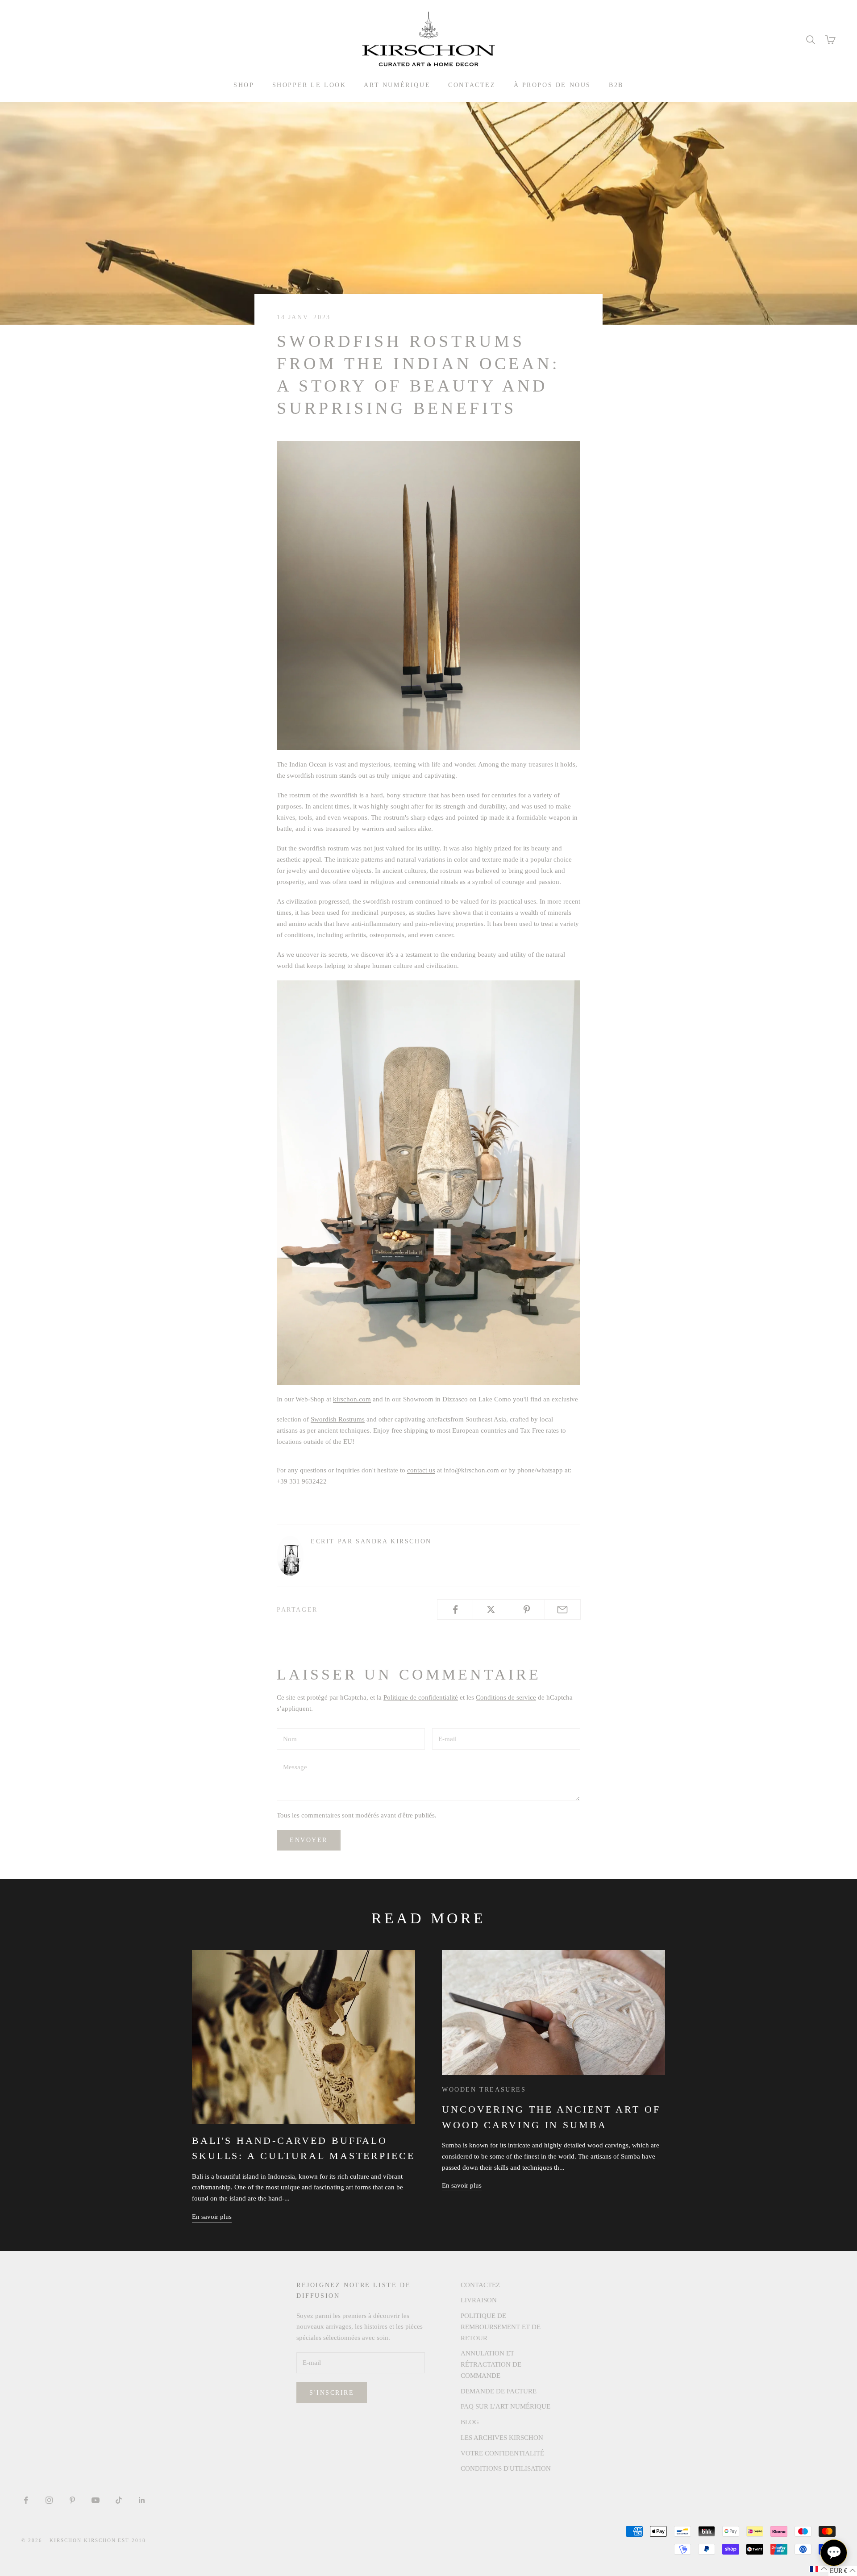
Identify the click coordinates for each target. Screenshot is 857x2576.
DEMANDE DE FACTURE (499, 2391)
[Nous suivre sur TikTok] (119, 2500)
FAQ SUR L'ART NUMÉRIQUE (505, 2406)
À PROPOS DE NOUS (552, 85)
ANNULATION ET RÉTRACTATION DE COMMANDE (491, 2364)
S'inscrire (332, 2393)
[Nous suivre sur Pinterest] (72, 2500)
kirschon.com (352, 1399)
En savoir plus (212, 2217)
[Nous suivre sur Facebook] (26, 2500)
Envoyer (309, 1840)
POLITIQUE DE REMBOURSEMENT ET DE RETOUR (501, 2327)
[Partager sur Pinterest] (527, 1609)
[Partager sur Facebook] (455, 1609)
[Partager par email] (563, 1609)
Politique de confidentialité (421, 1697)
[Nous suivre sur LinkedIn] (142, 2500)
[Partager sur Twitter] (491, 1609)
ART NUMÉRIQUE (397, 85)
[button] (819, 2569)
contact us (421, 1470)
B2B (616, 85)
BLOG (470, 2422)
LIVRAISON (479, 2300)
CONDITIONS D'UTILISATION (506, 2468)
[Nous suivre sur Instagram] (49, 2500)
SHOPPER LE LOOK (309, 85)
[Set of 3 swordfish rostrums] (428, 595)
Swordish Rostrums (338, 1419)
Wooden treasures (484, 2089)
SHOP (244, 85)
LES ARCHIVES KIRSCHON (502, 2438)
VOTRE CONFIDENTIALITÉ (502, 2453)
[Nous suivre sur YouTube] (96, 2500)
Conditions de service (506, 1697)
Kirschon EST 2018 (115, 2540)
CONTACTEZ (472, 85)
